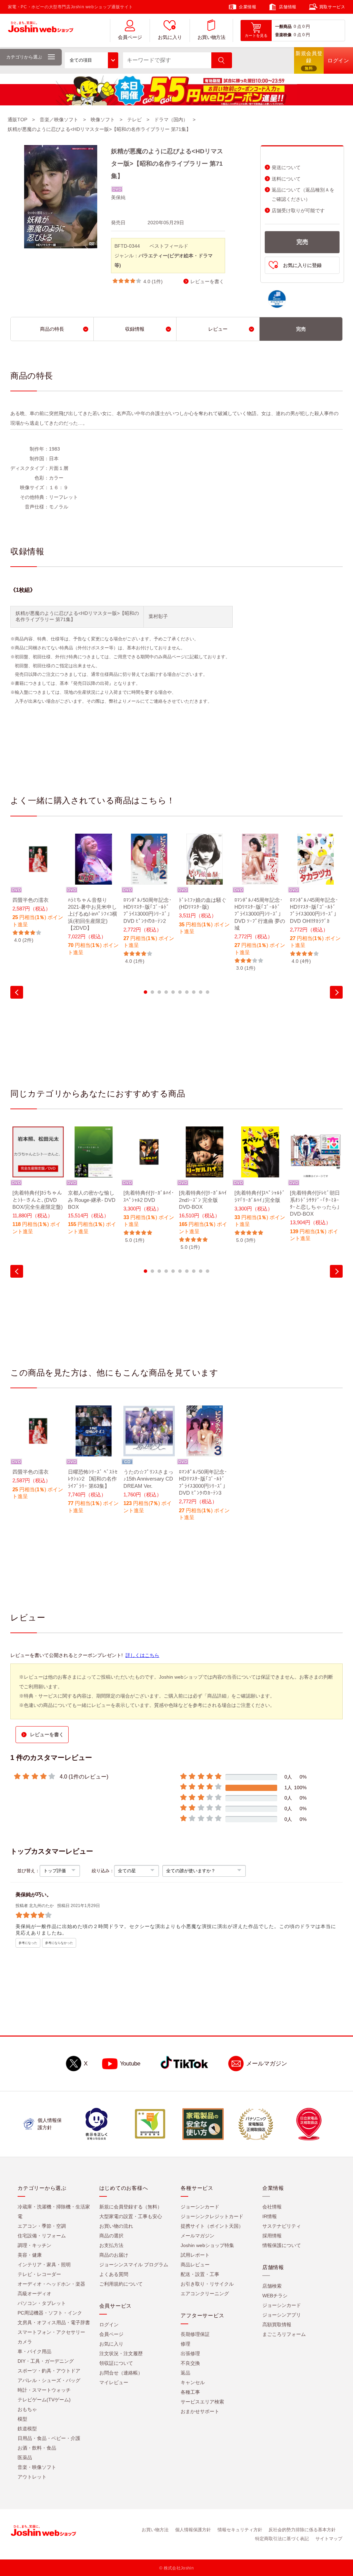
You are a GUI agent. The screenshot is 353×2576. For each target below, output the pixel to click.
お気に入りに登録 (302, 265)
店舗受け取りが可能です (298, 211)
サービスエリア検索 (202, 2402)
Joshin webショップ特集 (207, 2245)
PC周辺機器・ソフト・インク (50, 2313)
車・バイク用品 (34, 2351)
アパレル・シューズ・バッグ (49, 2380)
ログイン (109, 2325)
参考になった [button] (28, 1943)
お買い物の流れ (116, 2226)
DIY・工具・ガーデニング (46, 2361)
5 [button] (173, 992)
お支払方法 (111, 2245)
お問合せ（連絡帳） (121, 2373)
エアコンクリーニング (205, 2294)
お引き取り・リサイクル (207, 2284)
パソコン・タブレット (42, 2303)
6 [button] (180, 992)
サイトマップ (329, 2539)
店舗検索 (272, 2286)
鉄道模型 (27, 2429)
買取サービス (332, 7)
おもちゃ (27, 2409)
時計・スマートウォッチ (44, 2390)
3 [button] (159, 992)
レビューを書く (207, 282)
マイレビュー (114, 2382)
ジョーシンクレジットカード (212, 2216)
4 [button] (166, 992)
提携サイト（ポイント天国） (212, 2226)
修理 (185, 2344)
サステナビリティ (282, 2226)
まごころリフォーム (284, 2334)
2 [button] (152, 992)
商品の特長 (52, 329)
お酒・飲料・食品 (37, 2448)
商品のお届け (114, 2255)
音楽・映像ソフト (37, 2467)
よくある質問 (114, 2274)
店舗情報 (288, 7)
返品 (185, 2373)
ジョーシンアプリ (282, 2315)
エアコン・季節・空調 (42, 2226)
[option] (38, 889)
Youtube (130, 2064)
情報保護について (282, 2245)
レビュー (218, 329)
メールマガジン (267, 2064)
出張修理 (190, 2353)
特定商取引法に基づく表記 (282, 2539)
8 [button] (194, 992)
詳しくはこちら (142, 1655)
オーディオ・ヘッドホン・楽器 (51, 2284)
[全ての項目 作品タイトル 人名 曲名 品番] (92, 60)
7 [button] (187, 992)
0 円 (306, 27)
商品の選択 (111, 2236)
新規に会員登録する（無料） (131, 2207)
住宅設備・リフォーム (42, 2236)
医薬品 (25, 2457)
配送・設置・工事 (200, 2274)
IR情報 (270, 2216)
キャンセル (193, 2382)
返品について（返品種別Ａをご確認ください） (303, 195)
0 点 (297, 27)
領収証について (116, 2363)
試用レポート (195, 2255)
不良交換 (190, 2363)
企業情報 (248, 7)
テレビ (134, 120)
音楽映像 (283, 35)
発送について (286, 168)
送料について (286, 179)
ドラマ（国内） (171, 120)
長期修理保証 (195, 2334)
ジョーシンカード (200, 2207)
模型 (22, 2419)
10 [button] (208, 992)
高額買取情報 (277, 2325)
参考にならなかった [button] (59, 1943)
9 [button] (201, 992)
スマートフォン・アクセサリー (51, 2332)
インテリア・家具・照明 (44, 2265)
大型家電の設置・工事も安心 (131, 2216)
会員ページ (130, 37)
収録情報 (135, 329)
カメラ (25, 2342)
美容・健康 (30, 2255)
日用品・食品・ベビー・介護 (49, 2438)
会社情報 (272, 2207)
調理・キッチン (34, 2245)
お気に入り (170, 37)
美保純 (118, 197)
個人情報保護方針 (193, 2530)
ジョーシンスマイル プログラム (134, 2265)
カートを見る (256, 35)
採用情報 (272, 2236)
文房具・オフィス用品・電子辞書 (54, 2322)
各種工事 (190, 2392)
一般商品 (283, 27)
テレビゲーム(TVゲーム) (44, 2400)
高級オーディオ (34, 2294)
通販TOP (17, 120)
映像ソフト (103, 120)
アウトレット (32, 2477)
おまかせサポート (200, 2411)
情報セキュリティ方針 (240, 2530)
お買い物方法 (211, 37)
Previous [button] (17, 992)
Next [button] (336, 992)
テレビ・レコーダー (39, 2274)
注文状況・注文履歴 (121, 2353)
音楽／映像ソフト (59, 120)
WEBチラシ (275, 2296)
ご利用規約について (121, 2284)
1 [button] (145, 992)
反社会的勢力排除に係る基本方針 (302, 2530)
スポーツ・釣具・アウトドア (49, 2371)
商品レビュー (195, 2265)
